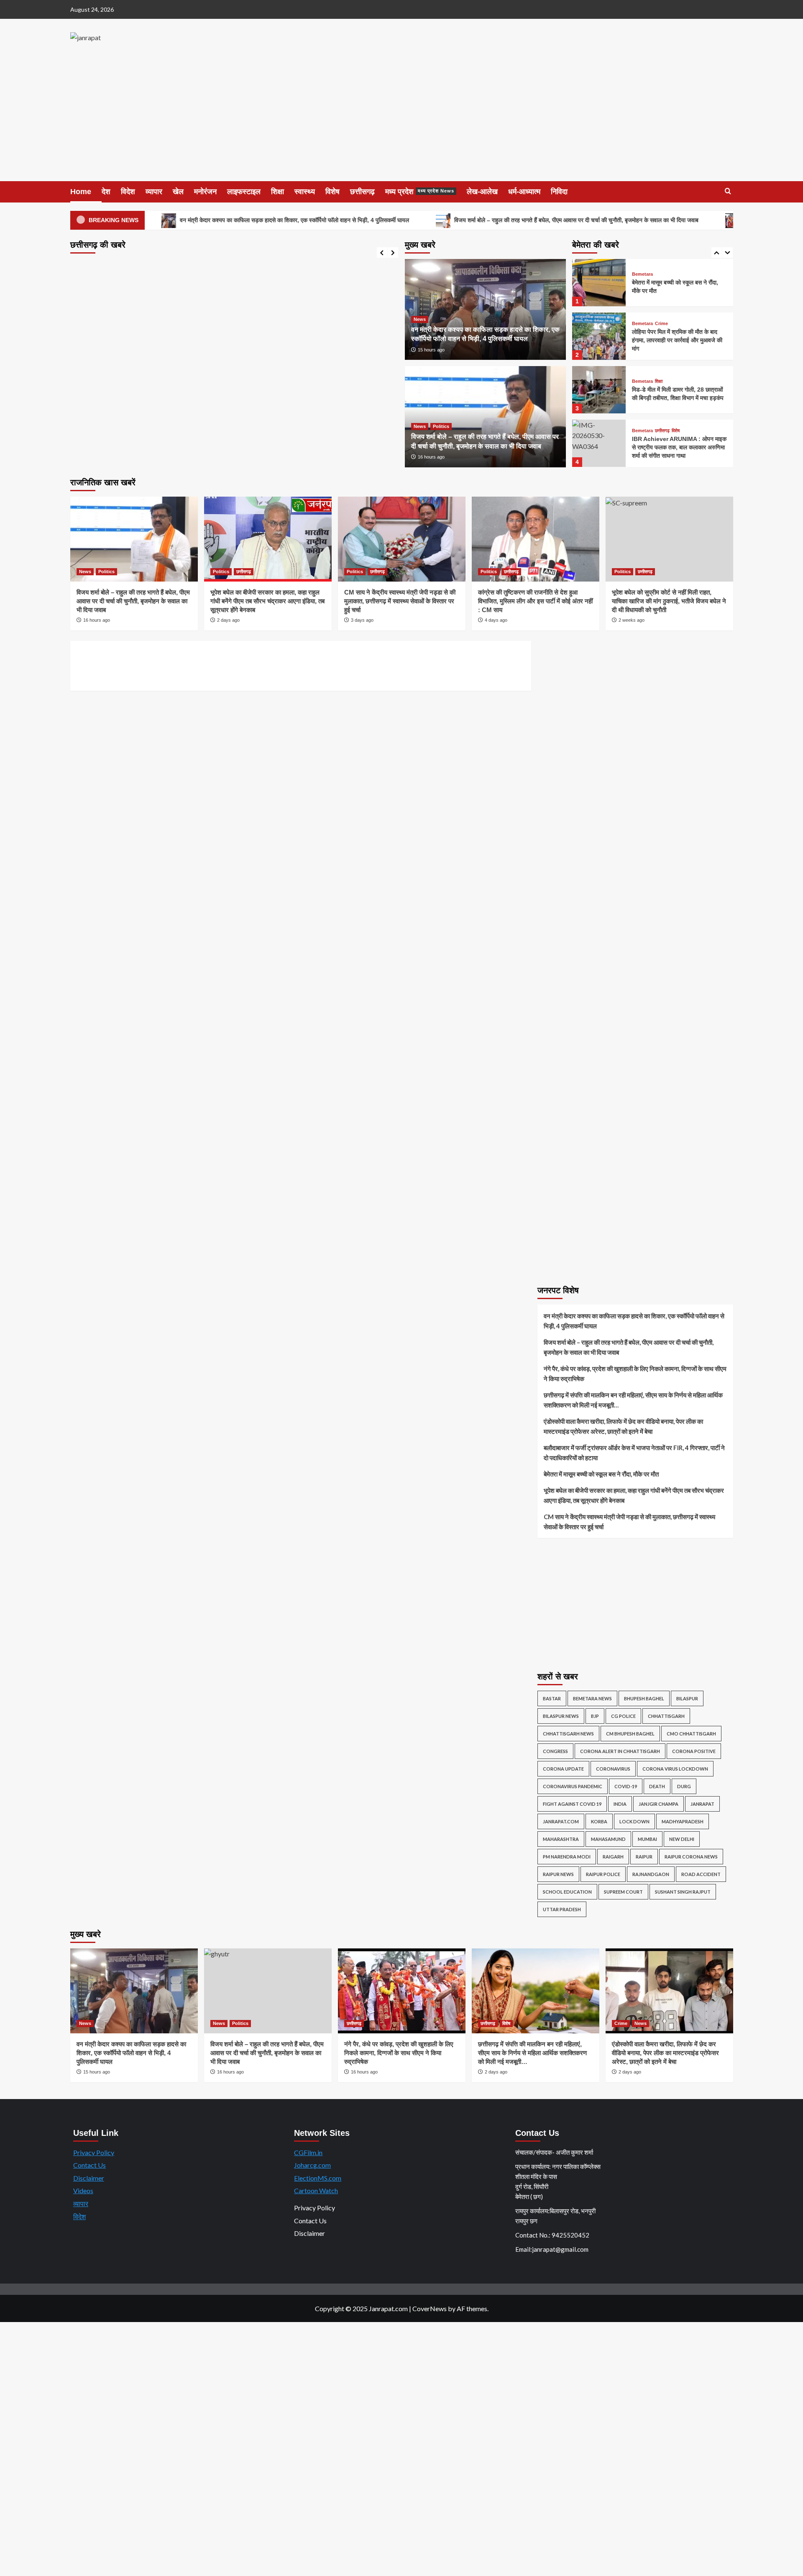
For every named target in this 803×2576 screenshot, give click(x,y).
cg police (623, 1716)
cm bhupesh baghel (630, 1734)
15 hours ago (431, 350)
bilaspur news (561, 1716)
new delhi (682, 1839)
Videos (83, 2190)
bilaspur (687, 1698)
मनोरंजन (205, 192)
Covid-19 (626, 1786)
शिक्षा (277, 192)
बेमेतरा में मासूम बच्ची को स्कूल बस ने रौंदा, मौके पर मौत (601, 1474)
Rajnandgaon (651, 1874)
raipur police (603, 1874)
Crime (661, 283)
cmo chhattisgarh (691, 1734)
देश (106, 192)
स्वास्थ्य (305, 192)
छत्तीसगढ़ (362, 192)
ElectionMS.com (318, 2178)
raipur (644, 1857)
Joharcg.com (312, 2165)
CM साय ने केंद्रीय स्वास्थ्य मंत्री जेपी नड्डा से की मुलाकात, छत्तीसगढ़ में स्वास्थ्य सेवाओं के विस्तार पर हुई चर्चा (400, 601)
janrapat (702, 1804)
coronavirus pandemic (573, 1786)
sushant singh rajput (683, 1892)
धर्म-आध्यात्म (524, 192)
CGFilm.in (308, 2152)
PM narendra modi (567, 1857)
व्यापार (154, 192)
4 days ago (496, 620)
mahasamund (608, 1839)
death (657, 1786)
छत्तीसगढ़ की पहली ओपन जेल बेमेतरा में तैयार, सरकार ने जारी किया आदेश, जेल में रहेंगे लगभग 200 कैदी (679, 460)
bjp (595, 1716)
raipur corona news (691, 1857)
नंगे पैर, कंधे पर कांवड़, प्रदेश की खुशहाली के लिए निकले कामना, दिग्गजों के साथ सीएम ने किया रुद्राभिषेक (635, 1374)
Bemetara (642, 283)
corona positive (694, 1751)
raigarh (613, 1857)
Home (81, 192)
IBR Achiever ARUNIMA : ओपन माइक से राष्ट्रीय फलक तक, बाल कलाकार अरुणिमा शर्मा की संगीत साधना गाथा (679, 406)
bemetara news (592, 1698)
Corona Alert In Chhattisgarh (620, 1751)
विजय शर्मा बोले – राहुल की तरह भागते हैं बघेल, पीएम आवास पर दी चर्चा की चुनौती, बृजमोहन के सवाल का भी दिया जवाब (575, 220)
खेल (178, 192)
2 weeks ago (632, 620)
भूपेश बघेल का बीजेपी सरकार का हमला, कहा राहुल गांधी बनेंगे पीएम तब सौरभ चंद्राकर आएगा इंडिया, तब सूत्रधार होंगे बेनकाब (267, 601)
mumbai (647, 1839)
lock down (634, 1821)
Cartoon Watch (316, 2190)
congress (555, 1751)
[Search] (728, 191)
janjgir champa (659, 1804)
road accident (701, 1874)
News (420, 319)
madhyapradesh (683, 1821)
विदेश (128, 192)
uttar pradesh (562, 1909)
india (620, 1804)
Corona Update (563, 1769)
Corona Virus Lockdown (675, 1769)
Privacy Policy (94, 2152)
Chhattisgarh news (568, 1734)
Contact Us (90, 2165)
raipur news (558, 1874)
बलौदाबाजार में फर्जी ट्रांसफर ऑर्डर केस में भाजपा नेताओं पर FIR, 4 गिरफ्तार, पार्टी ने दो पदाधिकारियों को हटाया (634, 1453)
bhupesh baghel (644, 1698)
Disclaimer (89, 2178)
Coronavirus (613, 1769)
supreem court (623, 1892)
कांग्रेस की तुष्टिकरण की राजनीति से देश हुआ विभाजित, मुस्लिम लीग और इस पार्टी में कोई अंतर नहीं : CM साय (535, 601)
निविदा (559, 192)
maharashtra (561, 1839)
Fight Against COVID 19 (572, 1804)
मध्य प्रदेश (420, 192)
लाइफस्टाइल (244, 192)
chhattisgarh (666, 1716)
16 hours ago (431, 457)
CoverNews (430, 2308)
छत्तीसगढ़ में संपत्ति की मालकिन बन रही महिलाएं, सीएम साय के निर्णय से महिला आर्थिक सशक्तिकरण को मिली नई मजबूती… (633, 1400)
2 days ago (228, 620)
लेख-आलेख (482, 192)
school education (567, 1892)
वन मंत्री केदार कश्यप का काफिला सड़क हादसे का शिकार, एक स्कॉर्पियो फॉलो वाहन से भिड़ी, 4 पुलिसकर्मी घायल (294, 220)
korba (599, 1821)
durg (684, 1786)
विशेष (332, 192)
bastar (552, 1698)
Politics (441, 426)
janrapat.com (561, 1821)
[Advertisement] (401, 118)
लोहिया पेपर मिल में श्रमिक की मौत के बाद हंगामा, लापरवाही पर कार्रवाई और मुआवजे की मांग (677, 299)
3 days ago (362, 620)
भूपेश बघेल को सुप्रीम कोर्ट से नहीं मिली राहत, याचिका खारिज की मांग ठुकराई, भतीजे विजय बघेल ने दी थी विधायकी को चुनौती (669, 601)
